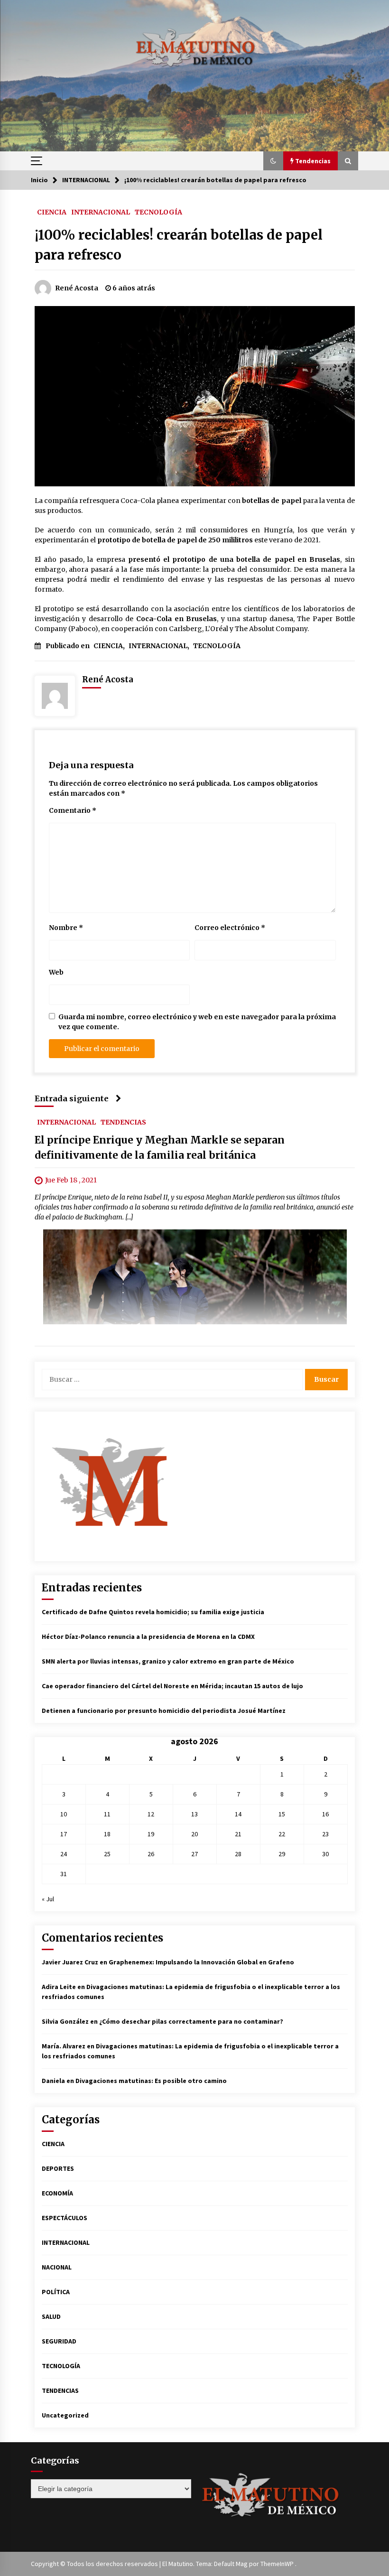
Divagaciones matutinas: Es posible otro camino (151, 2081)
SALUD (51, 2316)
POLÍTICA (56, 2292)
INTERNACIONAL (101, 212)
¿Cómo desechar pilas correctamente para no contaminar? (191, 2021)
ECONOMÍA (57, 2193)
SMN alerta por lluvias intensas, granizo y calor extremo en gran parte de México (168, 1661)
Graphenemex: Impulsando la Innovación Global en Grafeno (201, 1962)
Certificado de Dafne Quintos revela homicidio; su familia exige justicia (153, 1612)
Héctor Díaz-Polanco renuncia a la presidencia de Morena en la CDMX (148, 1637)
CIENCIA (52, 212)
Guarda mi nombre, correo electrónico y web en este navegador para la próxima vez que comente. (197, 1022)
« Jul (48, 1899)
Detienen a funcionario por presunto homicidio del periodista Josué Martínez (164, 1711)
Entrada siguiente (72, 1098)
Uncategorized (65, 2415)
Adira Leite (59, 1987)
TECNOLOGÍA (158, 212)
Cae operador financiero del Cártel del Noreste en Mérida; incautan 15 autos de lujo (172, 1686)
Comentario (73, 810)
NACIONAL (57, 2267)
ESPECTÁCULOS (65, 2218)
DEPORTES (58, 2168)
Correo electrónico (230, 928)
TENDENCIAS (123, 1122)
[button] (273, 161)
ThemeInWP (278, 2564)
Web (56, 972)
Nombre (66, 928)
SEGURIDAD (59, 2341)
